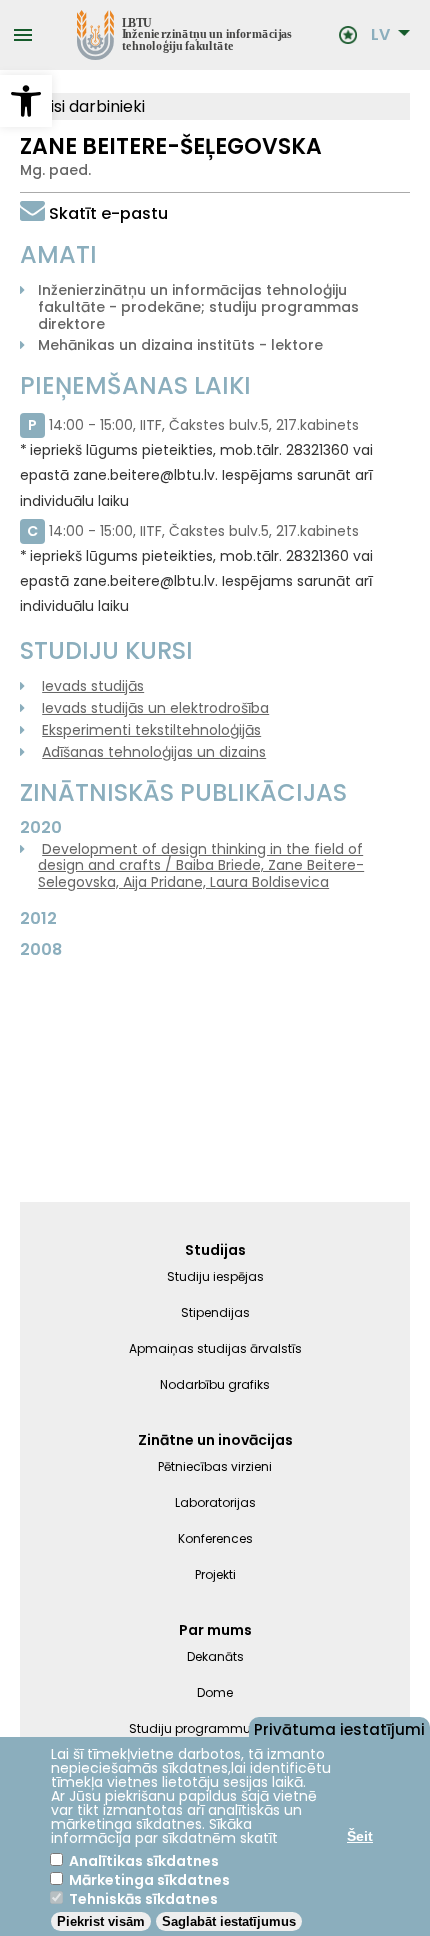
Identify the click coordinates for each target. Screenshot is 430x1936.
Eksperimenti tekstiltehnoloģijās (151, 730)
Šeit (360, 1836)
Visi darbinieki (90, 106)
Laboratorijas (215, 1502)
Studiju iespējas (215, 1276)
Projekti (215, 1574)
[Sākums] (186, 35)
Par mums (215, 1630)
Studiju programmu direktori (215, 1728)
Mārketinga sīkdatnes (149, 1880)
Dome (215, 1692)
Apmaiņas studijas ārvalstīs (215, 1348)
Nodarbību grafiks (215, 1384)
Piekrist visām (101, 1921)
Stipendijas (215, 1312)
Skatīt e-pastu (108, 213)
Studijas (215, 1250)
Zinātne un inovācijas (215, 1440)
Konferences (215, 1538)
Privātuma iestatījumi (339, 1728)
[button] (26, 101)
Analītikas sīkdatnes (144, 1861)
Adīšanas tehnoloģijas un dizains (154, 752)
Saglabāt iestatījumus (229, 1921)
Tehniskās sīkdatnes (143, 1899)
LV (380, 35)
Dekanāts (215, 1656)
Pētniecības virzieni (215, 1466)
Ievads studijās (93, 686)
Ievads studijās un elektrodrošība (155, 708)
